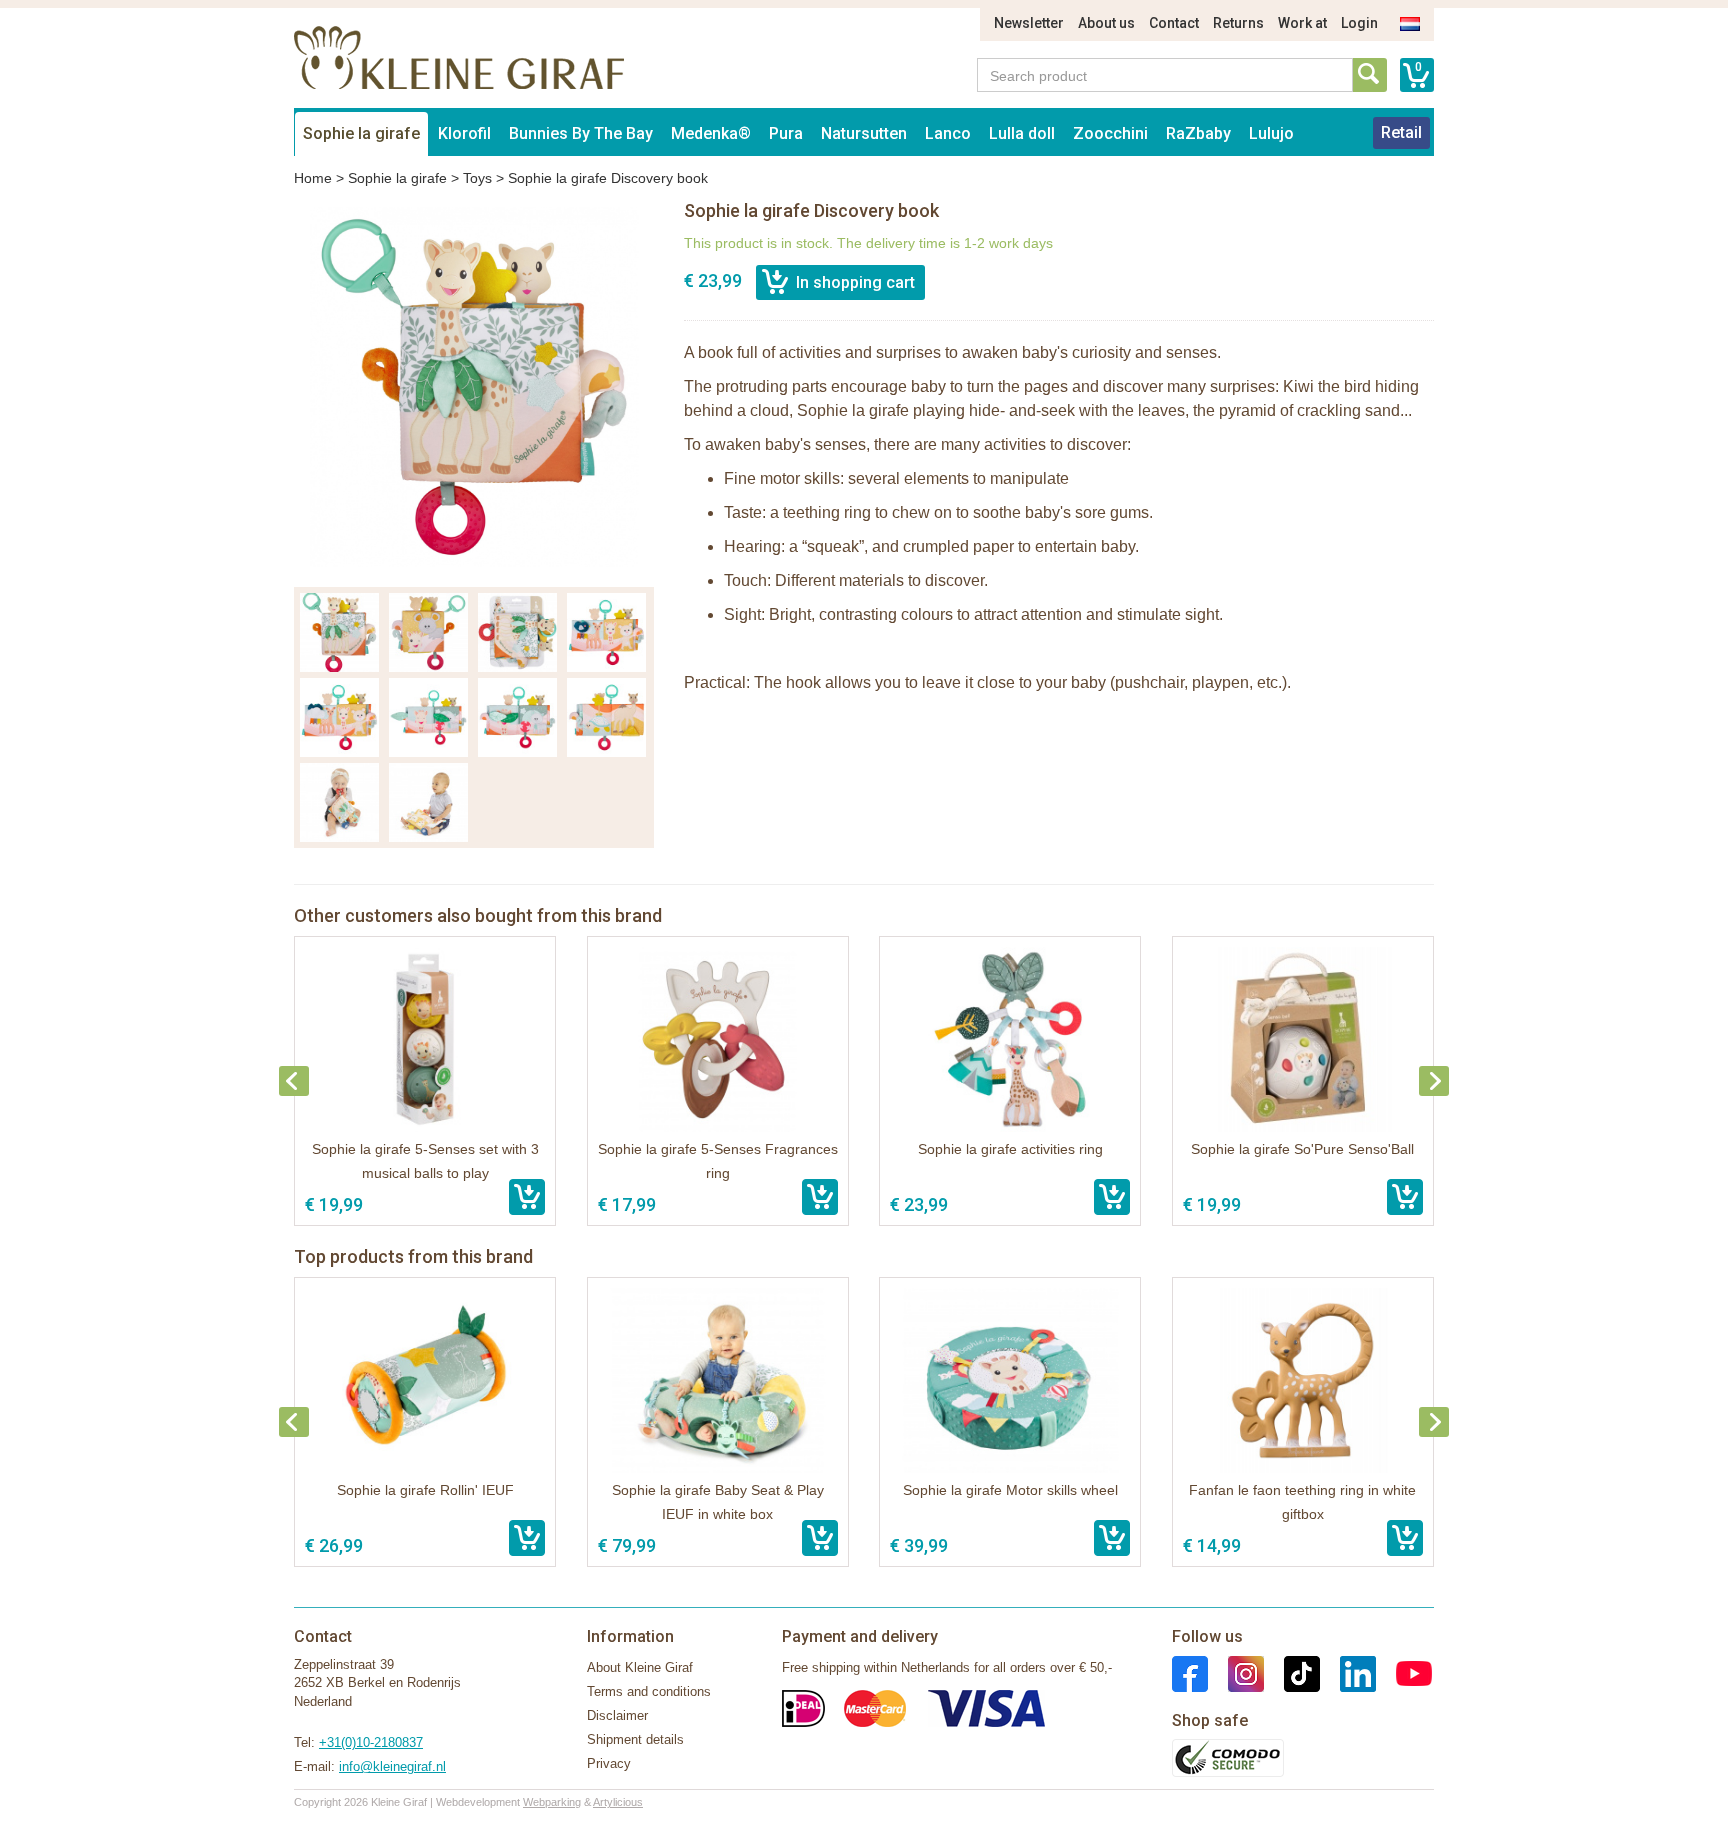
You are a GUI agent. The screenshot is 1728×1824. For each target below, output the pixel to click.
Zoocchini (1110, 133)
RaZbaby (1198, 133)
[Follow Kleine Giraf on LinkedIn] (1348, 1672)
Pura (786, 133)
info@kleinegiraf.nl (392, 1766)
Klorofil (464, 133)
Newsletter (1029, 23)
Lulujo (1271, 133)
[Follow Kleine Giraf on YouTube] (1404, 1672)
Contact (1174, 23)
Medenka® (711, 133)
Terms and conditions (649, 1691)
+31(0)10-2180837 (371, 1742)
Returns (1238, 23)
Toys (477, 178)
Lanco (948, 133)
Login (1359, 23)
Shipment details (635, 1739)
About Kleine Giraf (640, 1667)
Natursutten (864, 133)
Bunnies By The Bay (581, 133)
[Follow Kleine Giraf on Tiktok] (1292, 1672)
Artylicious (618, 1802)
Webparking (552, 1802)
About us (1106, 23)
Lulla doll (1022, 133)
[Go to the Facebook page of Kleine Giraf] (1190, 1672)
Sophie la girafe (361, 133)
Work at (1302, 23)
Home (313, 178)
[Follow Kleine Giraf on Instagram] (1236, 1672)
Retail (1401, 132)
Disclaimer (617, 1715)
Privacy (609, 1763)
